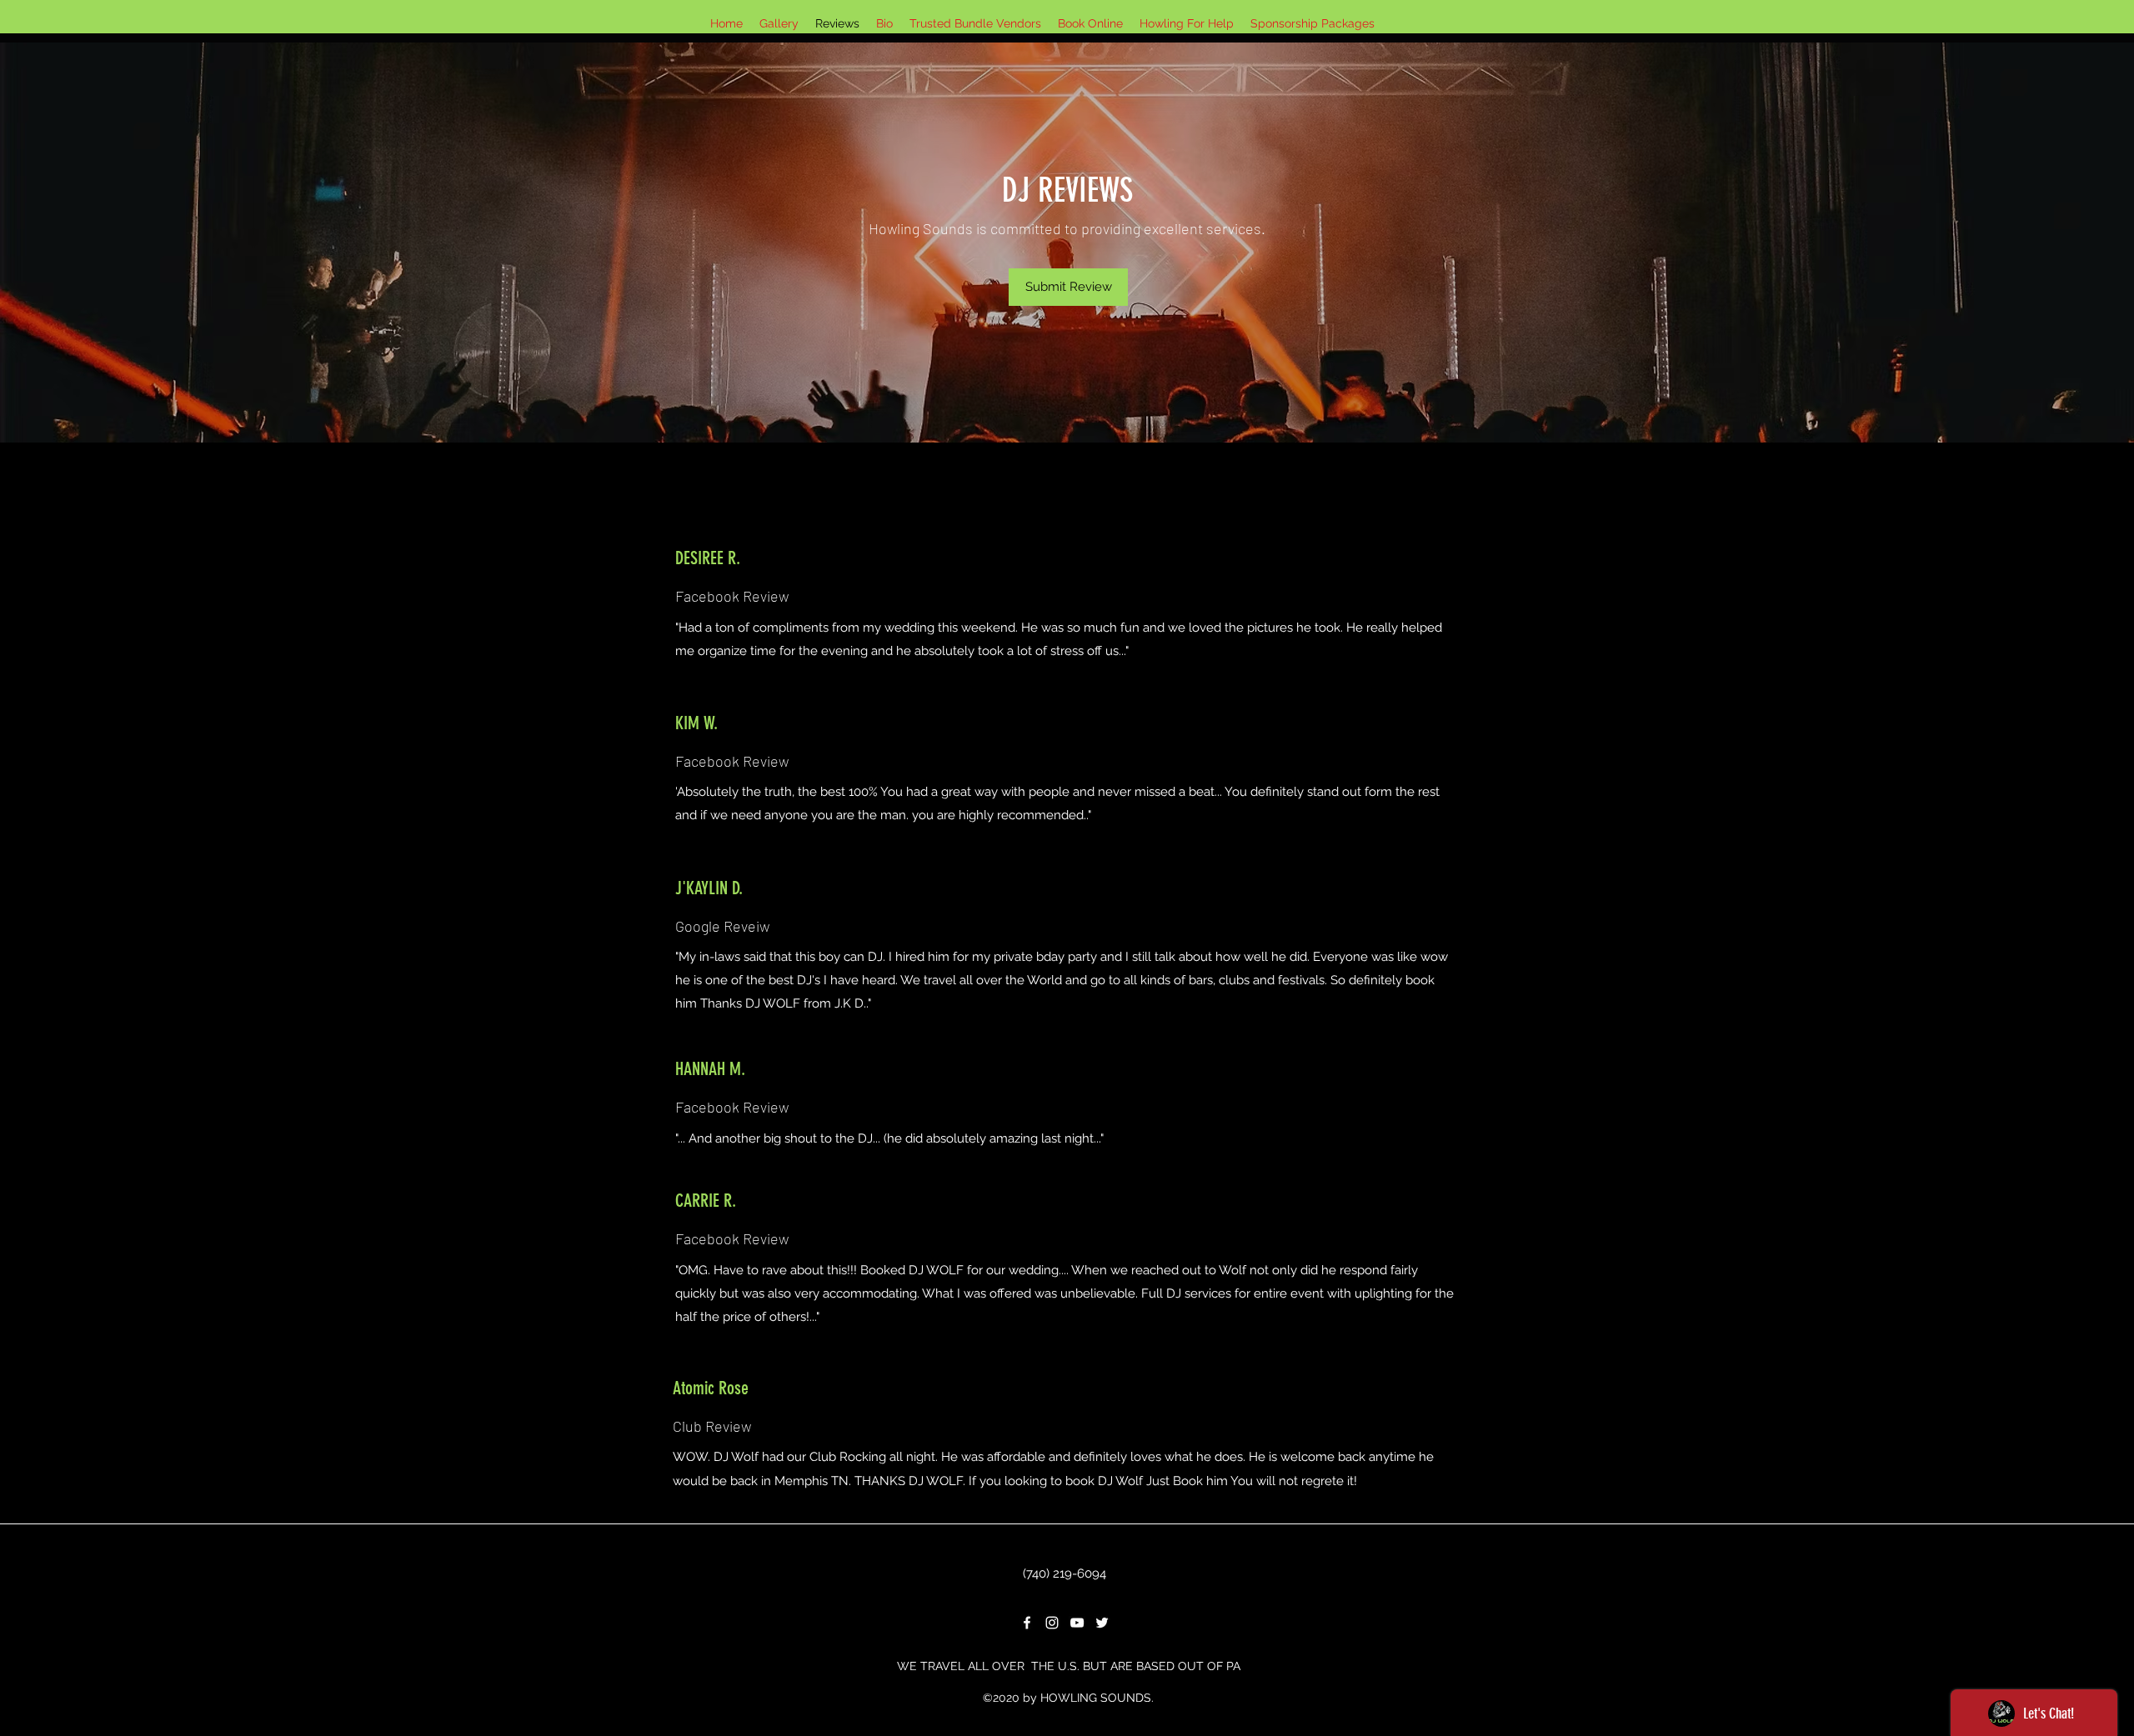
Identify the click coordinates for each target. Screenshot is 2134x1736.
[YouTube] (1077, 1623)
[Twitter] (1102, 1623)
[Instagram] (1052, 1623)
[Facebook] (1027, 1623)
